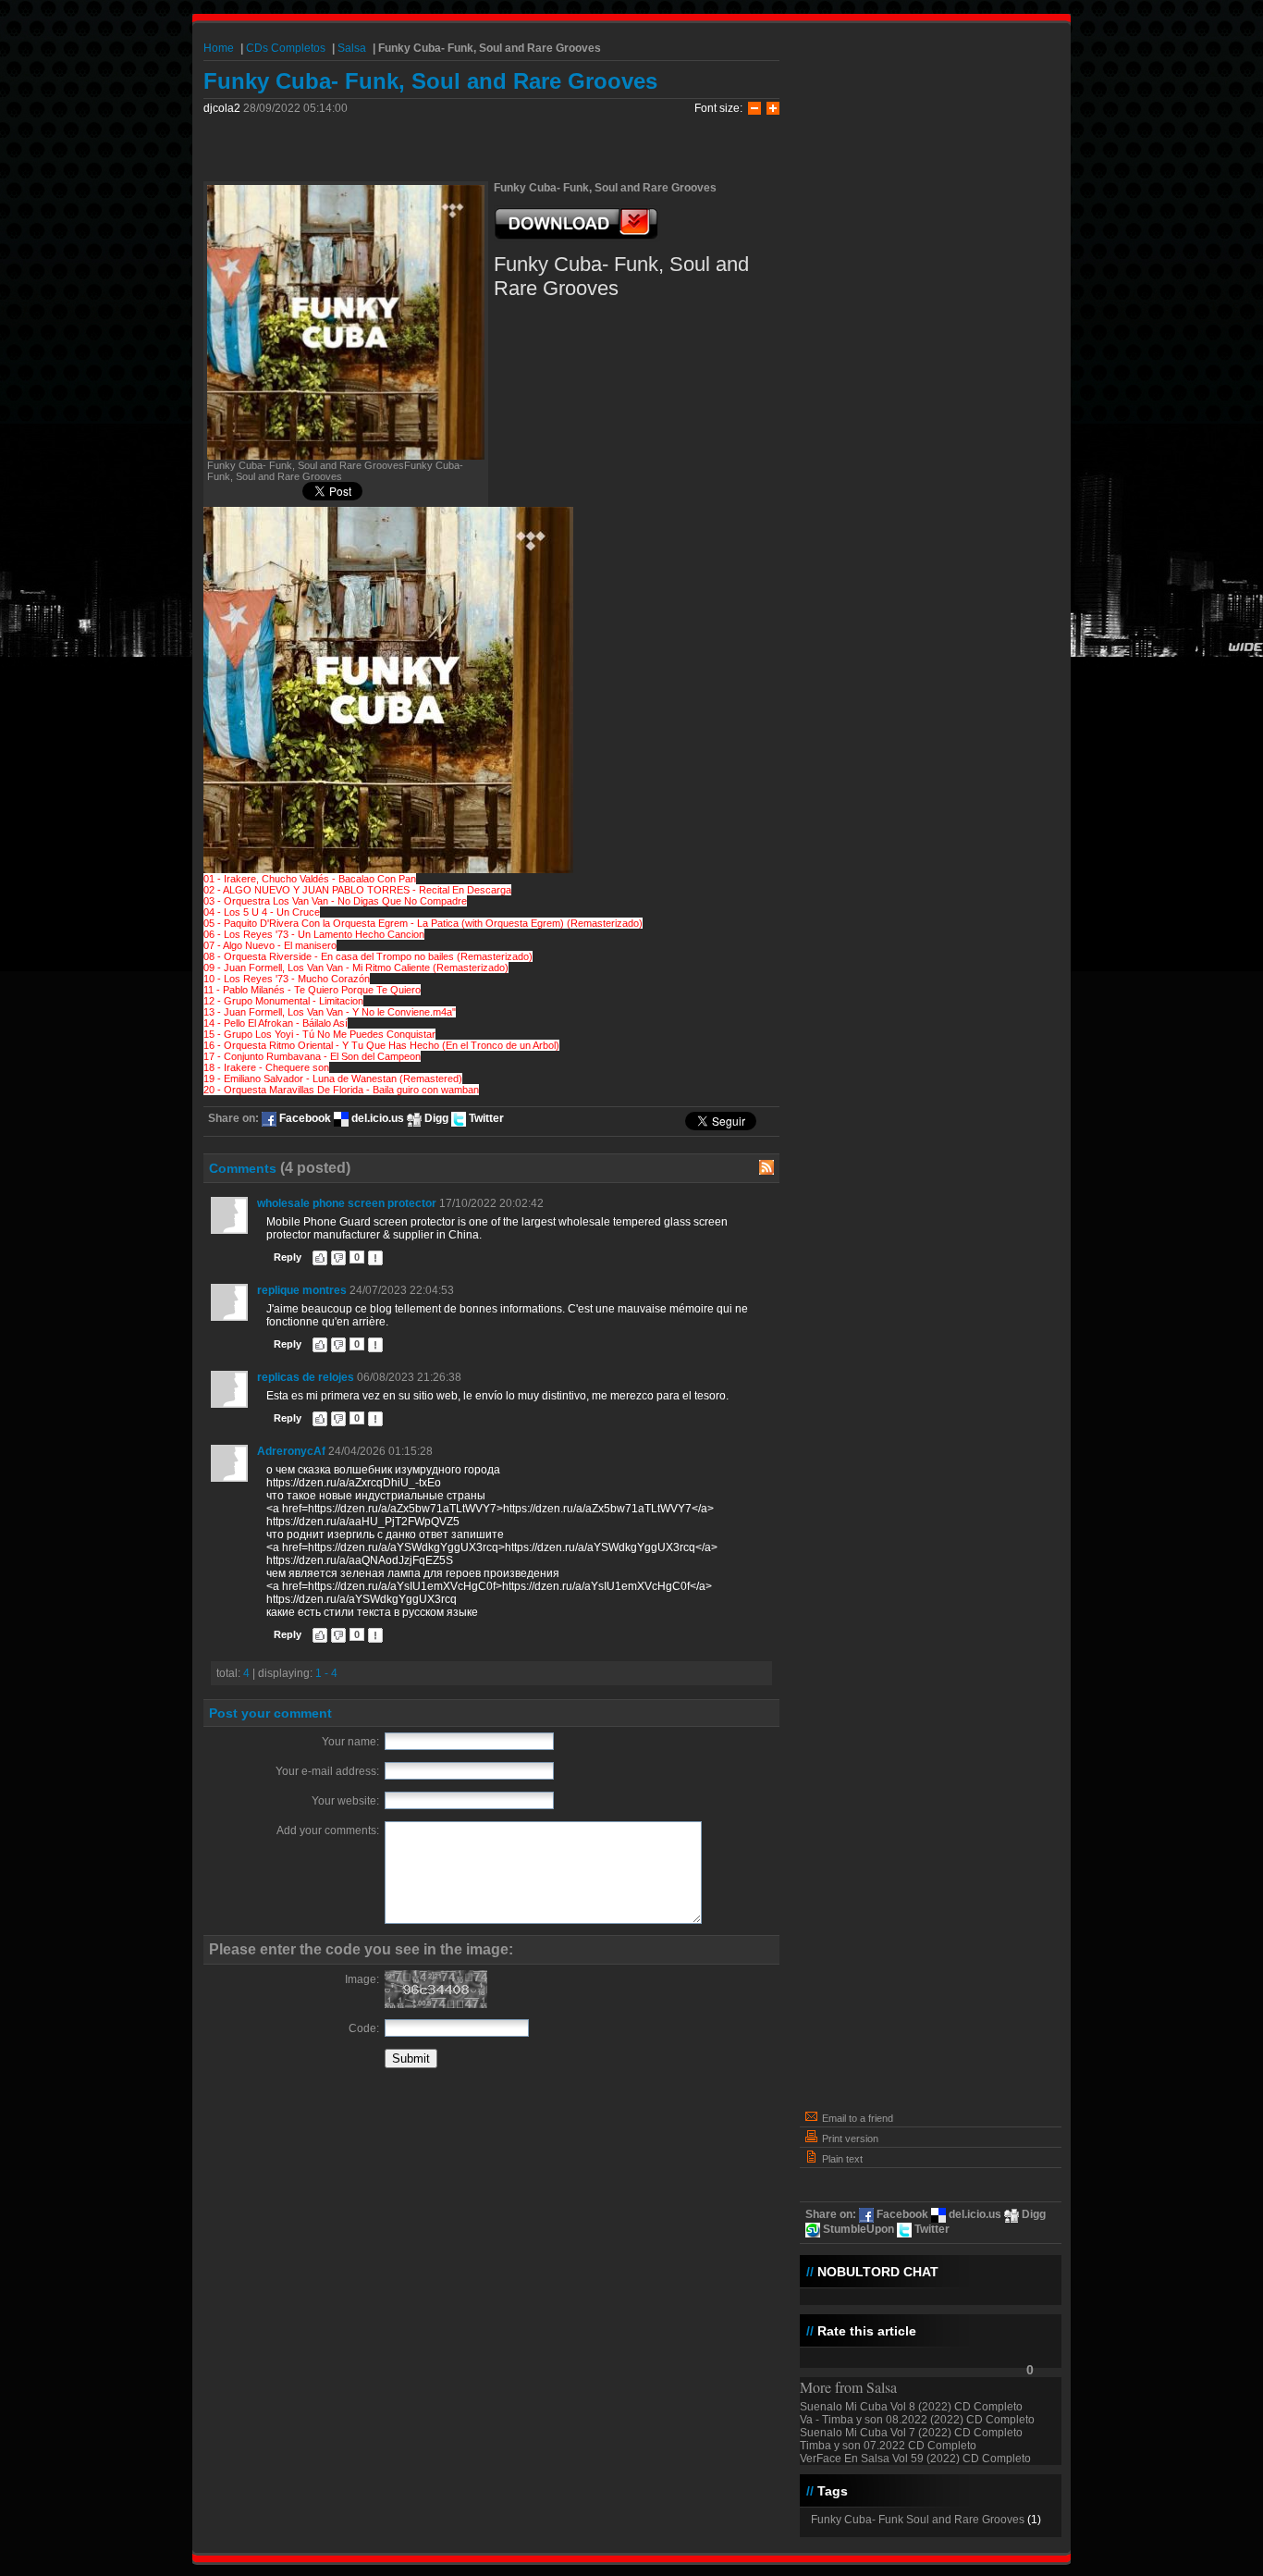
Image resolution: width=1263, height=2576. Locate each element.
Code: (364, 2028)
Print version (849, 2138)
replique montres (302, 1290)
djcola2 (222, 108)
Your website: (345, 1801)
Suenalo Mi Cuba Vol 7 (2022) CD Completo (911, 2433)
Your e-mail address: (327, 1771)
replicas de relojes (306, 1377)
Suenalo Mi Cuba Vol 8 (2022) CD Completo (911, 2407)
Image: (362, 1979)
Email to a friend (856, 2118)
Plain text (841, 2159)
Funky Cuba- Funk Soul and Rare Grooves (918, 2520)
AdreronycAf (291, 1451)
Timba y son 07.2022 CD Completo (888, 2446)
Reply (288, 1257)
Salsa (352, 48)
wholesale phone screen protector (347, 1203)
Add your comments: (328, 1830)
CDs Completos (286, 48)
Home (219, 48)
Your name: (350, 1742)
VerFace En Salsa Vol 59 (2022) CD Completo (915, 2459)
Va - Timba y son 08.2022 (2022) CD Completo (917, 2420)
